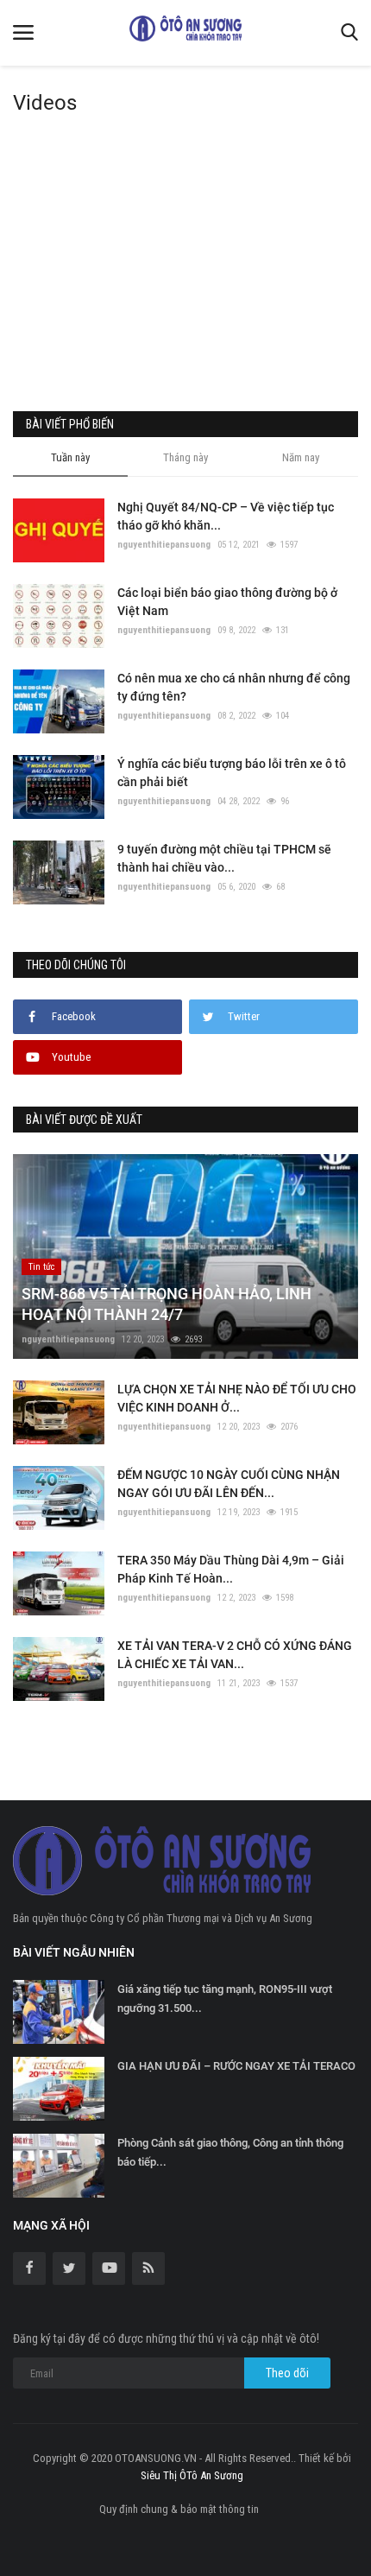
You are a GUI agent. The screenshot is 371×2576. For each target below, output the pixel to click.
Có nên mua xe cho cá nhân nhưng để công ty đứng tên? (234, 687)
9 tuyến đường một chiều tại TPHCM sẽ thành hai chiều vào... (224, 858)
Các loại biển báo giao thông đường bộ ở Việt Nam (227, 602)
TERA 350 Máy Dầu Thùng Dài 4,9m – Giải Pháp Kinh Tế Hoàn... (231, 1569)
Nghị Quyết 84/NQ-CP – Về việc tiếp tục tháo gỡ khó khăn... (226, 516)
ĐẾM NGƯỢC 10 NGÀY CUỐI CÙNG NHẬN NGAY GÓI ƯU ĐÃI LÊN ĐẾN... (229, 1484)
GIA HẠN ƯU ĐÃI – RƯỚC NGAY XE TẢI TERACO (236, 2066)
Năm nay (301, 457)
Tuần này (70, 457)
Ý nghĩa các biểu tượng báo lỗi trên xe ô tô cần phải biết (232, 773)
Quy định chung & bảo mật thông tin (179, 2509)
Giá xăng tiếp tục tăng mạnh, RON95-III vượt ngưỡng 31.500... (225, 1999)
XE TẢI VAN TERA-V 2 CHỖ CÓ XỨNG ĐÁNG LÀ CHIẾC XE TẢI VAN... (235, 1655)
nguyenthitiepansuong (164, 545)
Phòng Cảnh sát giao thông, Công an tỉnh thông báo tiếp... (230, 2152)
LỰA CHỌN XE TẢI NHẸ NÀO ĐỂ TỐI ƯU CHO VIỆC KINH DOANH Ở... (237, 1398)
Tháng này (185, 457)
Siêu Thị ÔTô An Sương (192, 2475)
